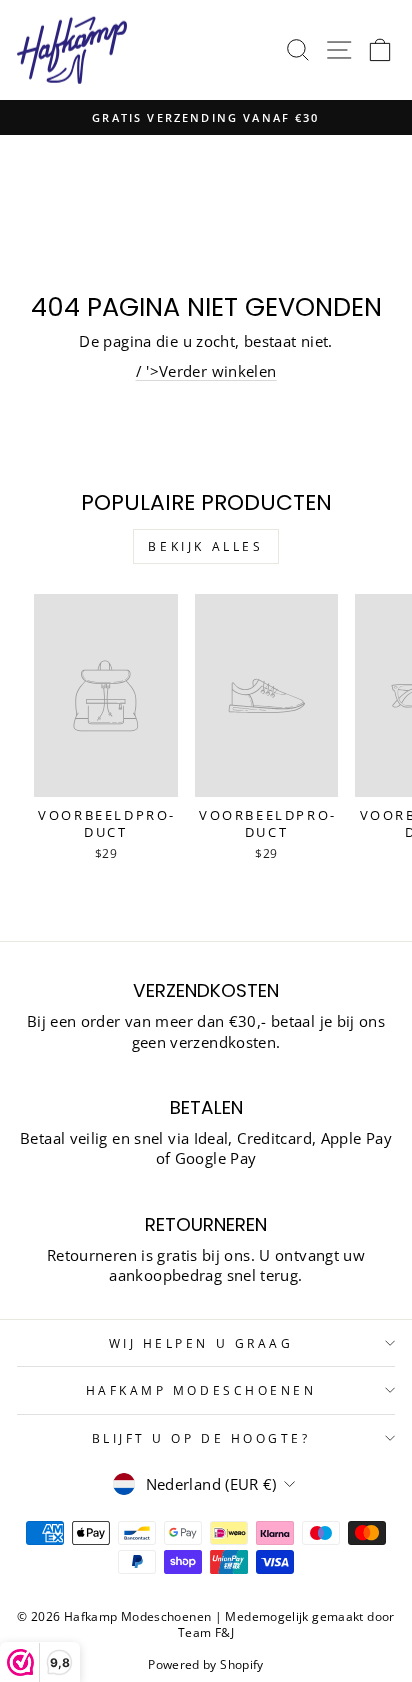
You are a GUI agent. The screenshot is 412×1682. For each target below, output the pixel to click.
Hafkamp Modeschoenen (201, 1390)
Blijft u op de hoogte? (201, 1438)
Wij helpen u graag (201, 1343)
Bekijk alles (205, 546)
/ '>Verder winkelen (206, 371)
